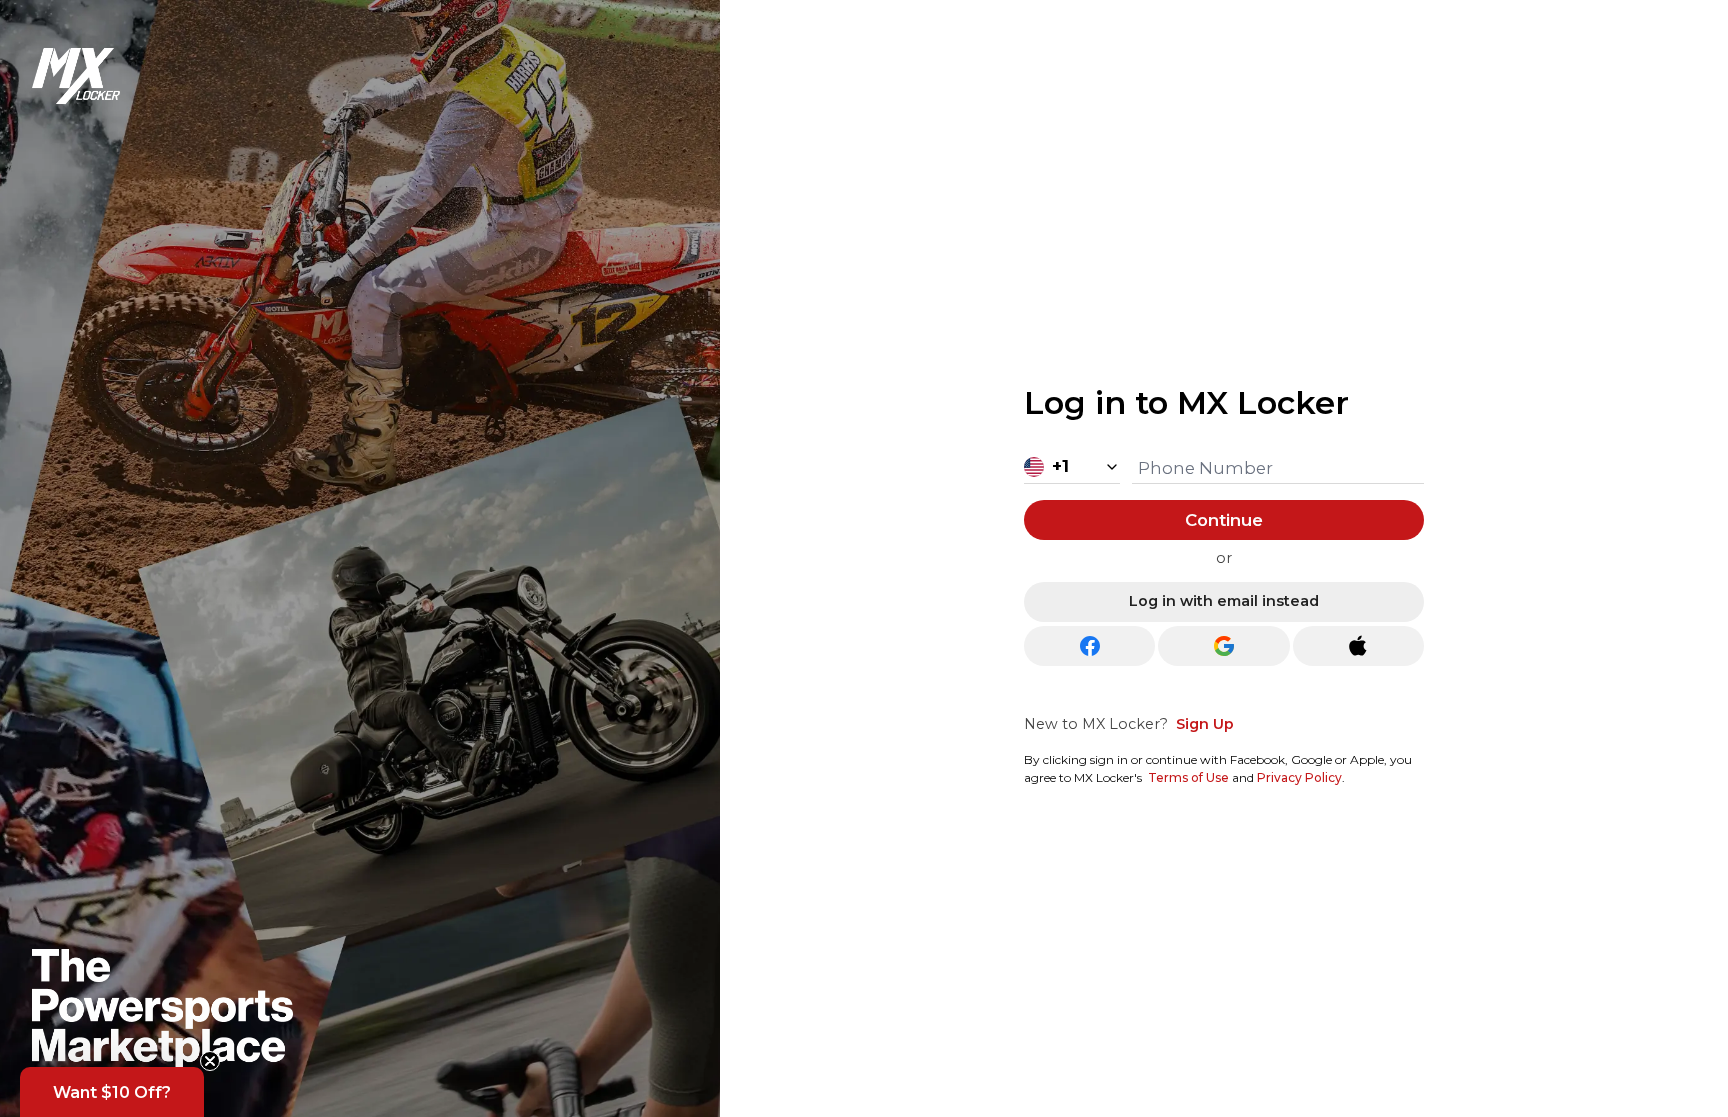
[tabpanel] (1224, 579)
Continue (1224, 520)
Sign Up (1205, 724)
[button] (112, 1092)
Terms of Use (1188, 777)
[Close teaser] (210, 1061)
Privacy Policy (1299, 777)
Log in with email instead (1224, 601)
